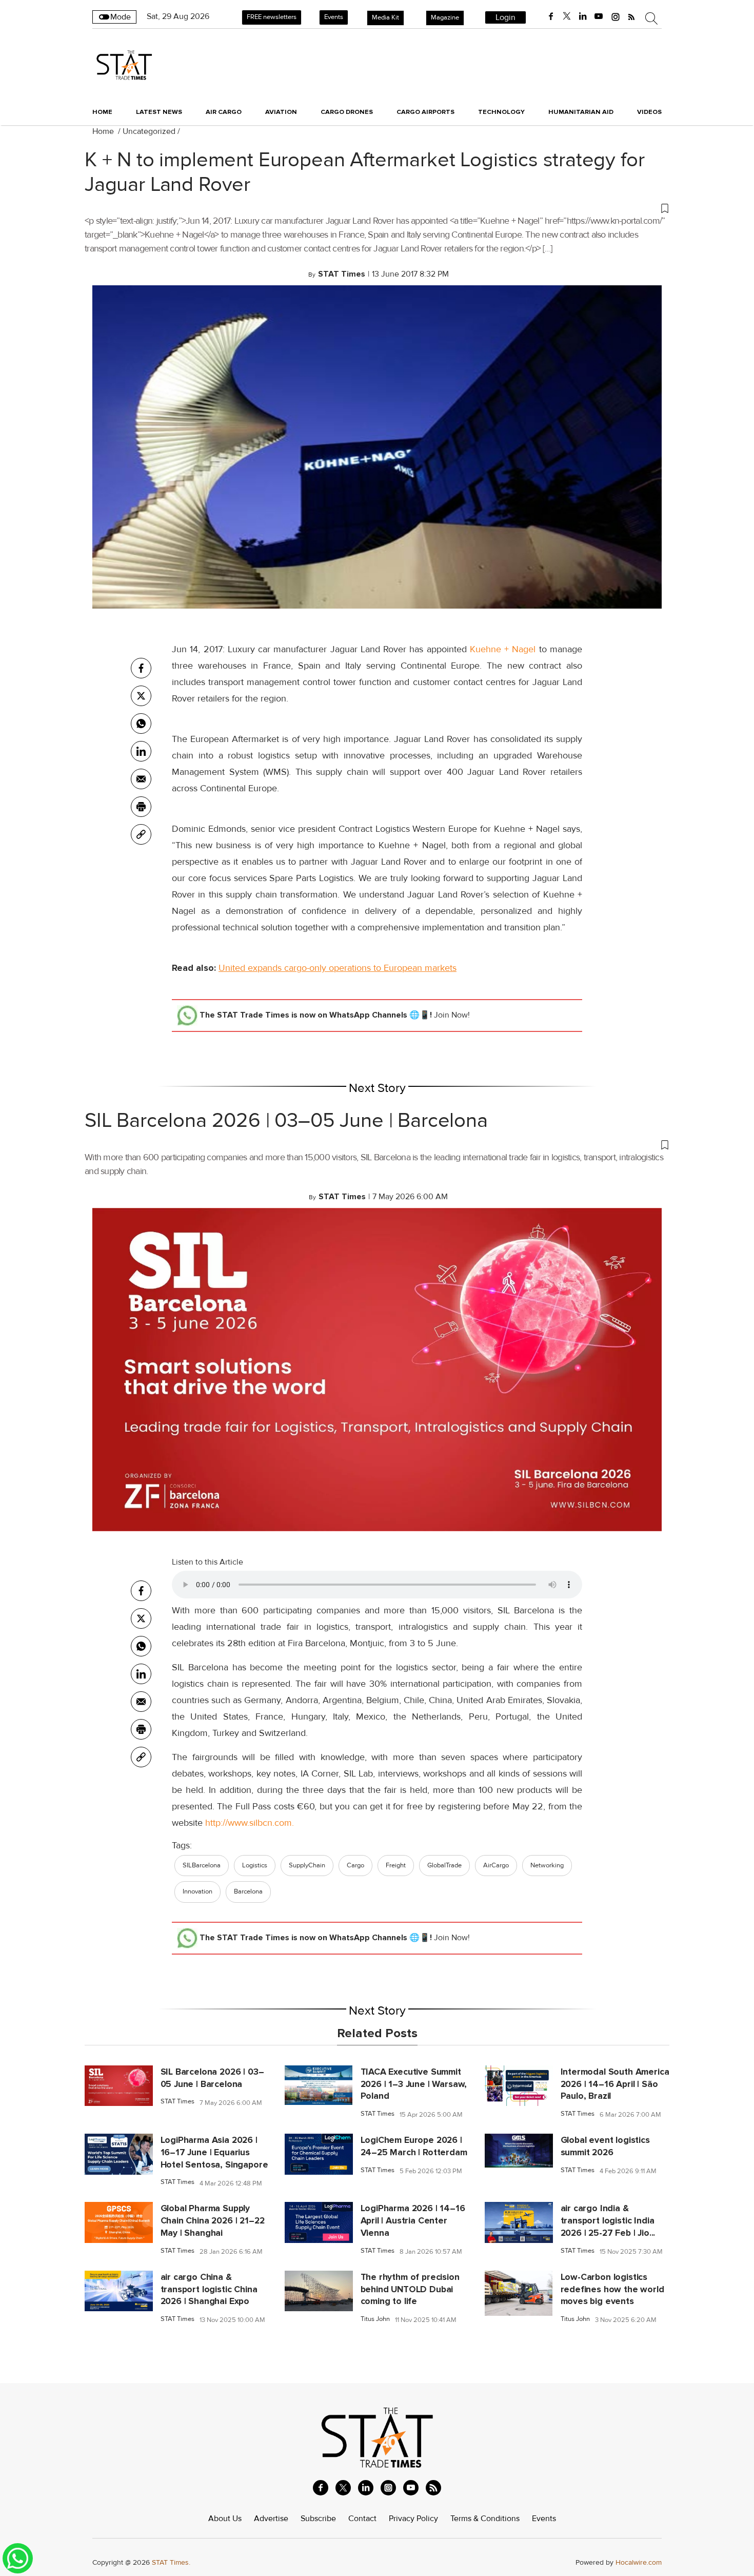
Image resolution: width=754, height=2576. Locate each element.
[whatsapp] (141, 724)
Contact (362, 2519)
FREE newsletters (272, 17)
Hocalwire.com (639, 2562)
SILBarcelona (202, 1865)
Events (334, 17)
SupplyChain (307, 1865)
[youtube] (599, 16)
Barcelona (248, 1891)
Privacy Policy (413, 2519)
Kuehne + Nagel (503, 649)
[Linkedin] (141, 751)
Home (102, 112)
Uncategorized (149, 131)
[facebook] (551, 16)
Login (505, 17)
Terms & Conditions (485, 2519)
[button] (377, 208)
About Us (225, 2519)
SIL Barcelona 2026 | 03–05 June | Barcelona (286, 1121)
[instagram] (616, 16)
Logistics (255, 1865)
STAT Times (177, 2102)
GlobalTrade (444, 1865)
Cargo (355, 1865)
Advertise (271, 2519)
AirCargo (496, 1865)
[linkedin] (583, 16)
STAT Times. (171, 2562)
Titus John (375, 2319)
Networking (547, 1865)
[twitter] (567, 16)
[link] (141, 834)
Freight (396, 1865)
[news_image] (119, 2085)
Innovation (197, 1891)
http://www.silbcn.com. (250, 1823)
